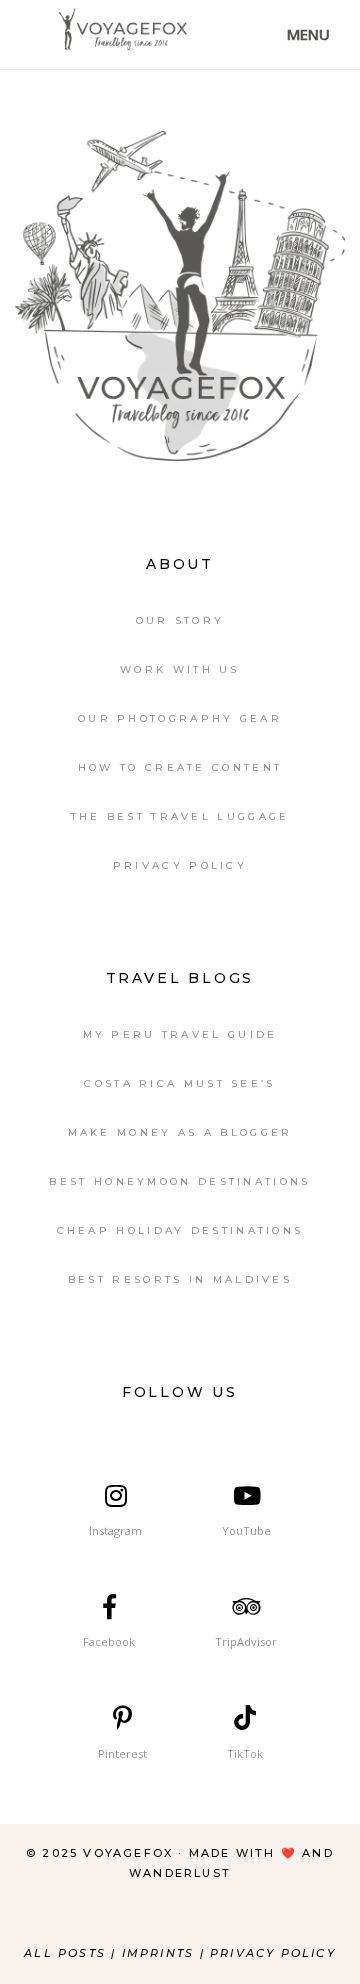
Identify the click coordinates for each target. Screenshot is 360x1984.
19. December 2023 (270, 126)
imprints (161, 1953)
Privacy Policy (180, 865)
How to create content (180, 767)
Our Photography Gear (180, 718)
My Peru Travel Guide (180, 1034)
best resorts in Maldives (180, 1279)
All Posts (65, 1953)
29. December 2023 (270, 95)
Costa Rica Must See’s (179, 1083)
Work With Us (180, 669)
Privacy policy (273, 1953)
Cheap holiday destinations (180, 1230)
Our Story (180, 620)
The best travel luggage (180, 816)
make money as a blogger (180, 1132)
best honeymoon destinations (179, 1181)
